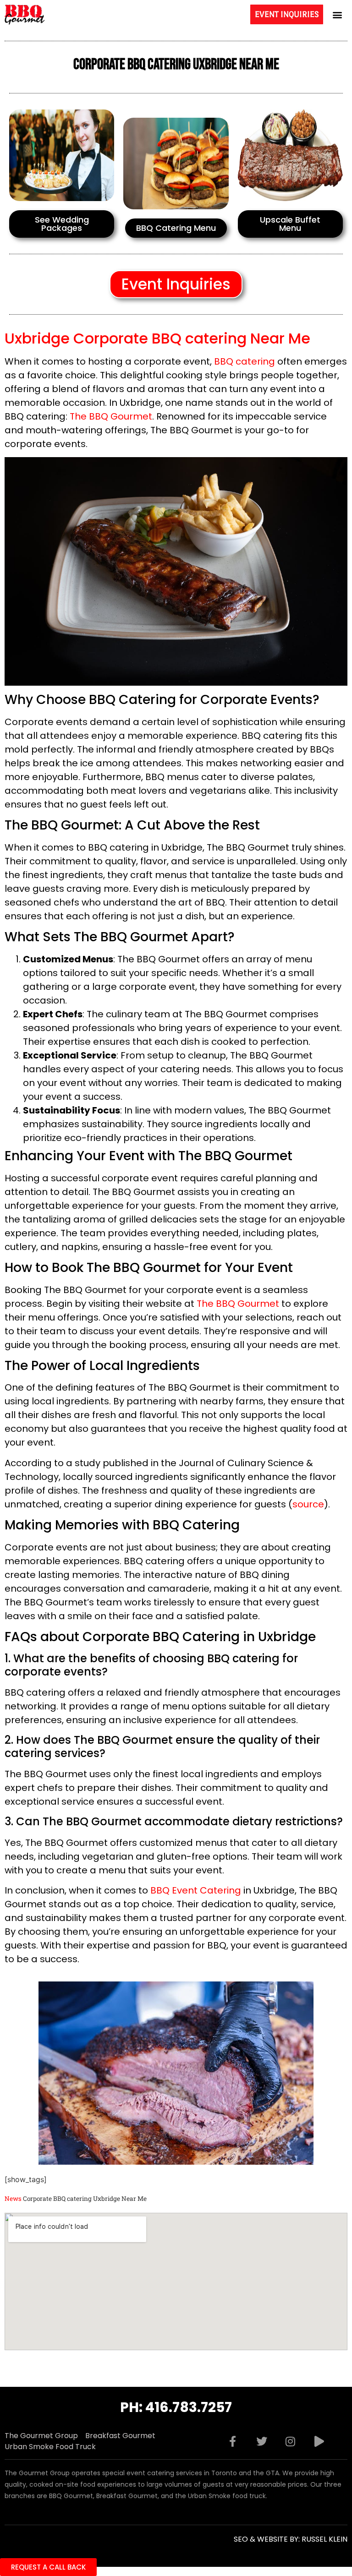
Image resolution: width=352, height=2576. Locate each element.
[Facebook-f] (233, 2441)
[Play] (319, 2441)
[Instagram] (291, 2441)
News (13, 2199)
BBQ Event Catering (196, 1890)
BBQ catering (245, 361)
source (308, 1504)
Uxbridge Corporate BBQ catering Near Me (157, 338)
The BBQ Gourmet (111, 416)
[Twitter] (262, 2441)
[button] (338, 14)
